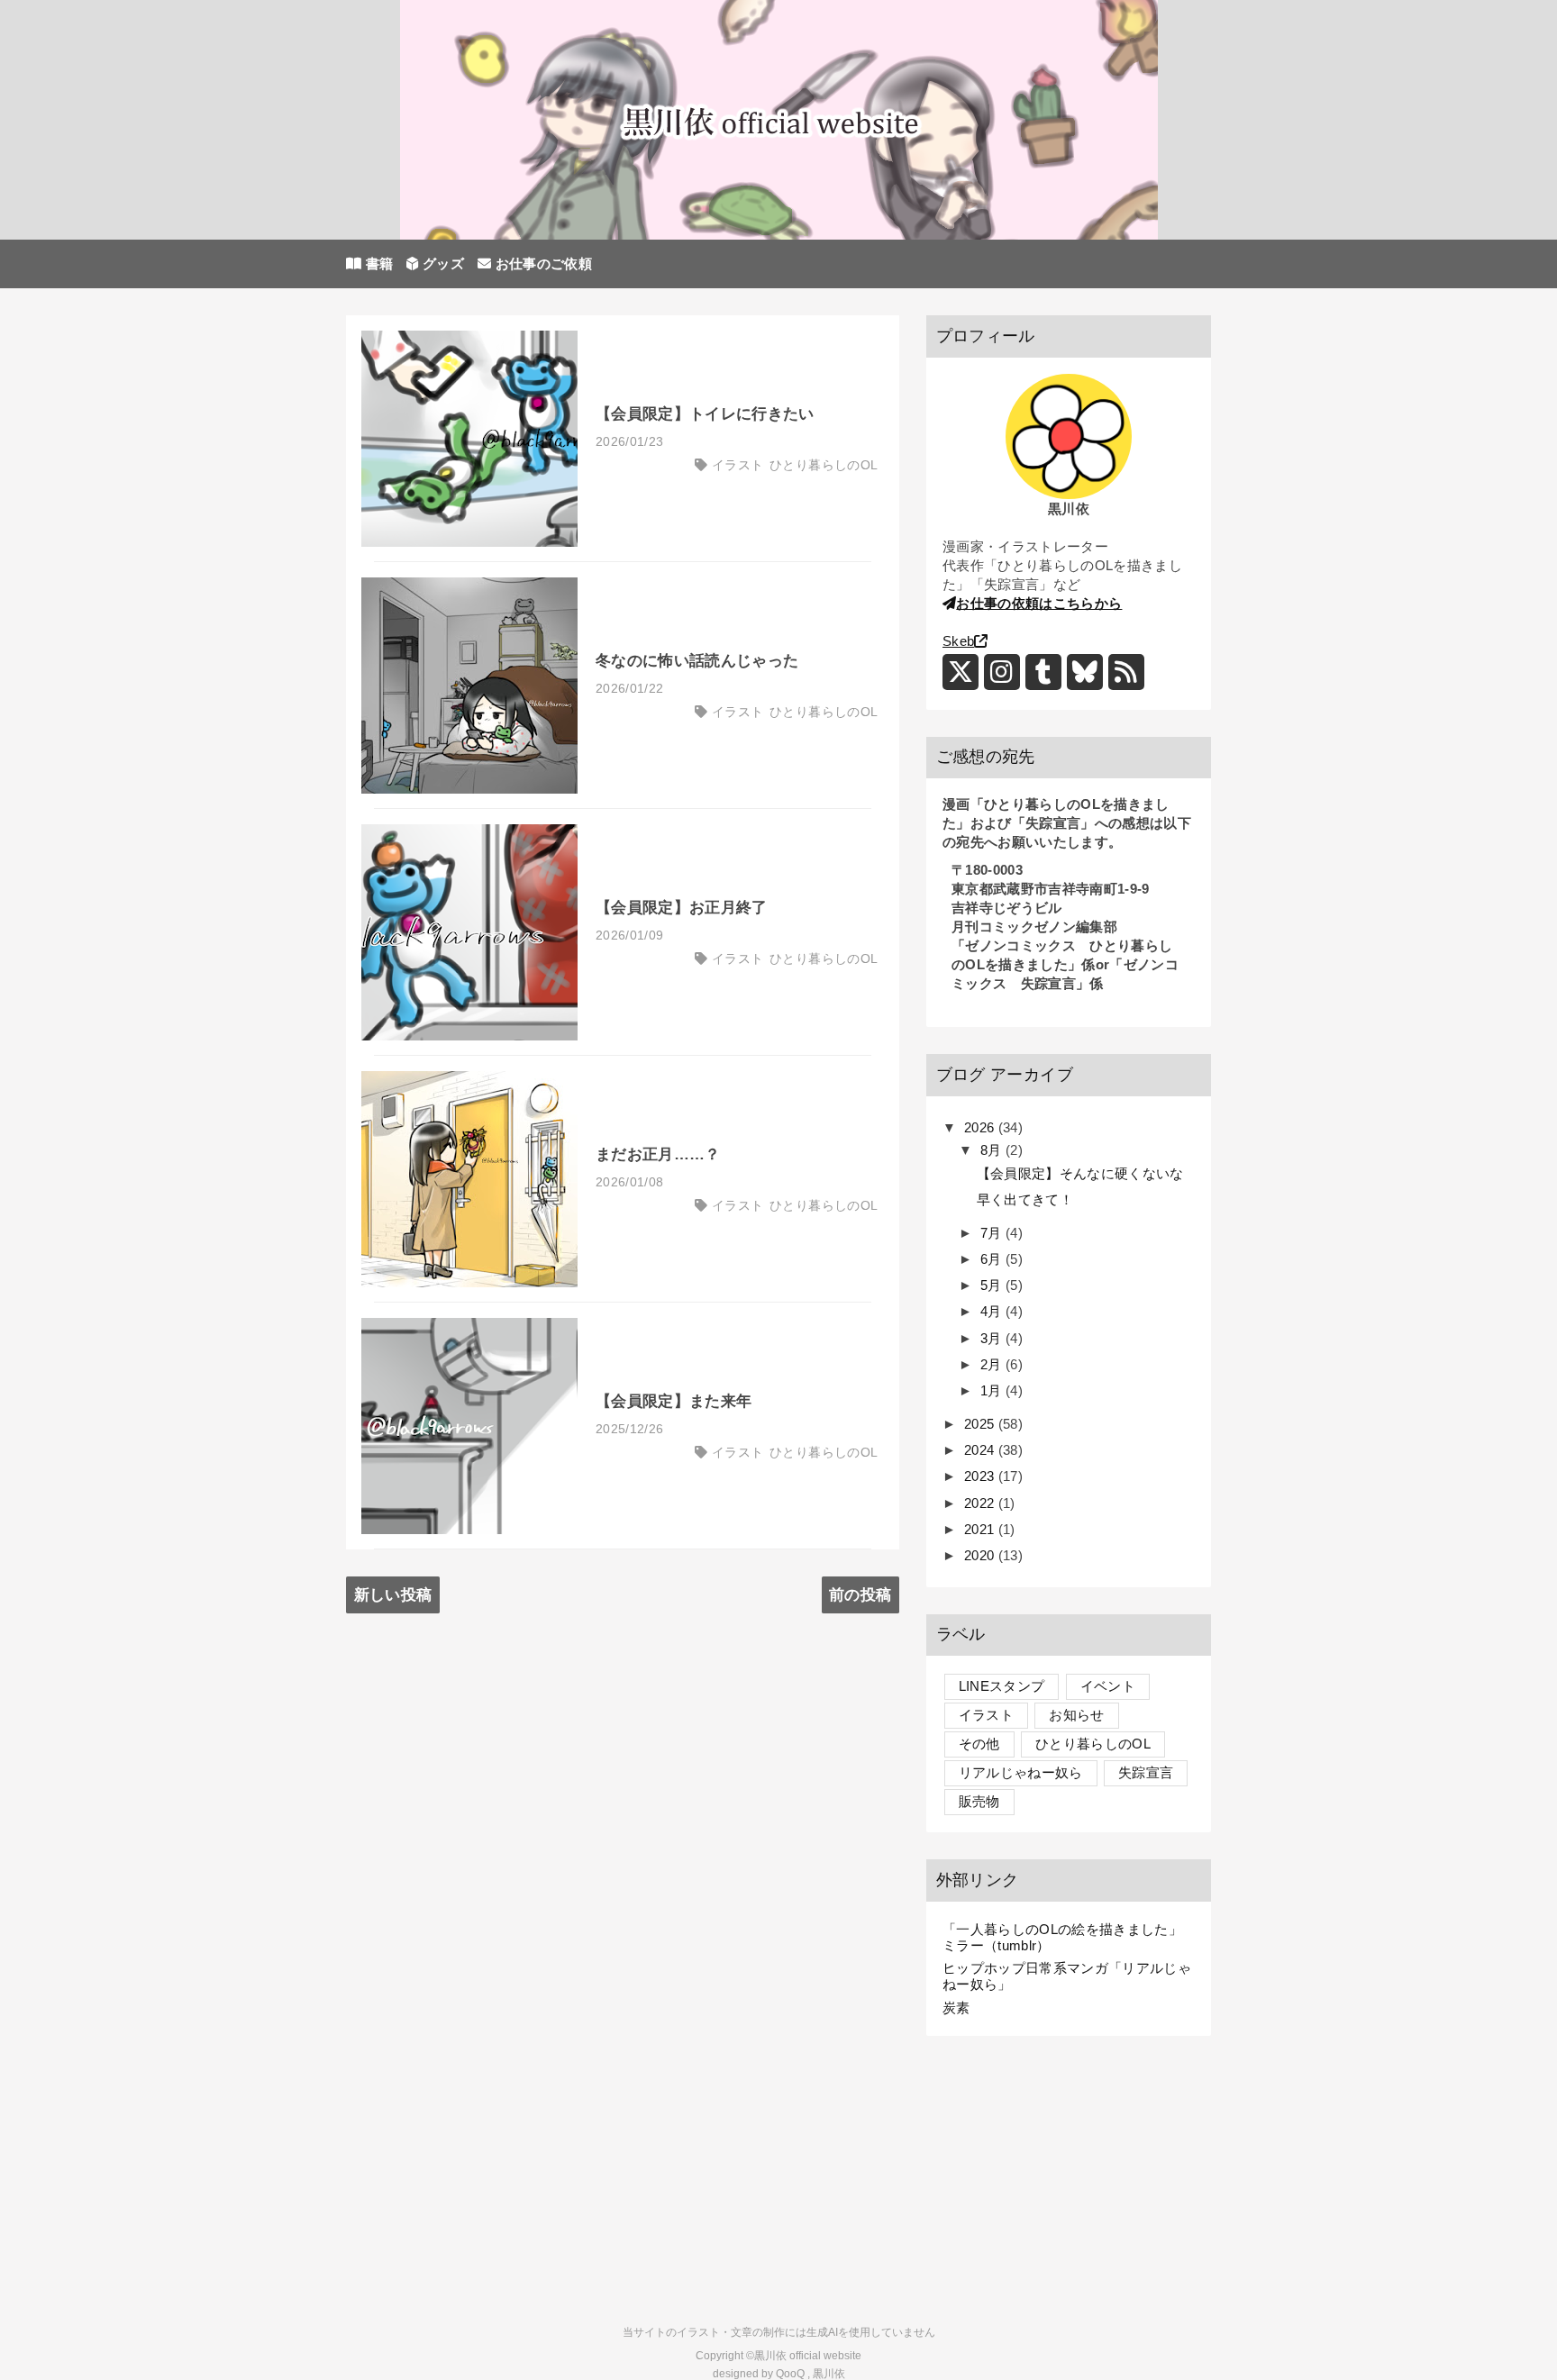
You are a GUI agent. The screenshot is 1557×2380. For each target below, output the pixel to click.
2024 (981, 1450)
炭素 (956, 2008)
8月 (993, 1150)
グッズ (442, 263)
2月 (993, 1364)
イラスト (738, 465)
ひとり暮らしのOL (824, 465)
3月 (993, 1338)
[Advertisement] (1069, 2176)
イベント (1108, 1686)
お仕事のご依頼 (542, 263)
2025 (981, 1424)
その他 (979, 1744)
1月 (993, 1390)
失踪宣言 (1146, 1772)
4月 (993, 1311)
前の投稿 (860, 1595)
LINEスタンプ (1002, 1686)
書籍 (377, 263)
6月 (993, 1259)
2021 (981, 1529)
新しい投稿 (393, 1595)
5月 (993, 1285)
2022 (981, 1503)
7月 (993, 1233)
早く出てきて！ (1025, 1199)
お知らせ (1076, 1715)
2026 (981, 1127)
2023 (981, 1476)
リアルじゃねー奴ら (1021, 1772)
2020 (981, 1555)
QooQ (790, 2374)
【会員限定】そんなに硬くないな (1080, 1173)
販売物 (979, 1801)
